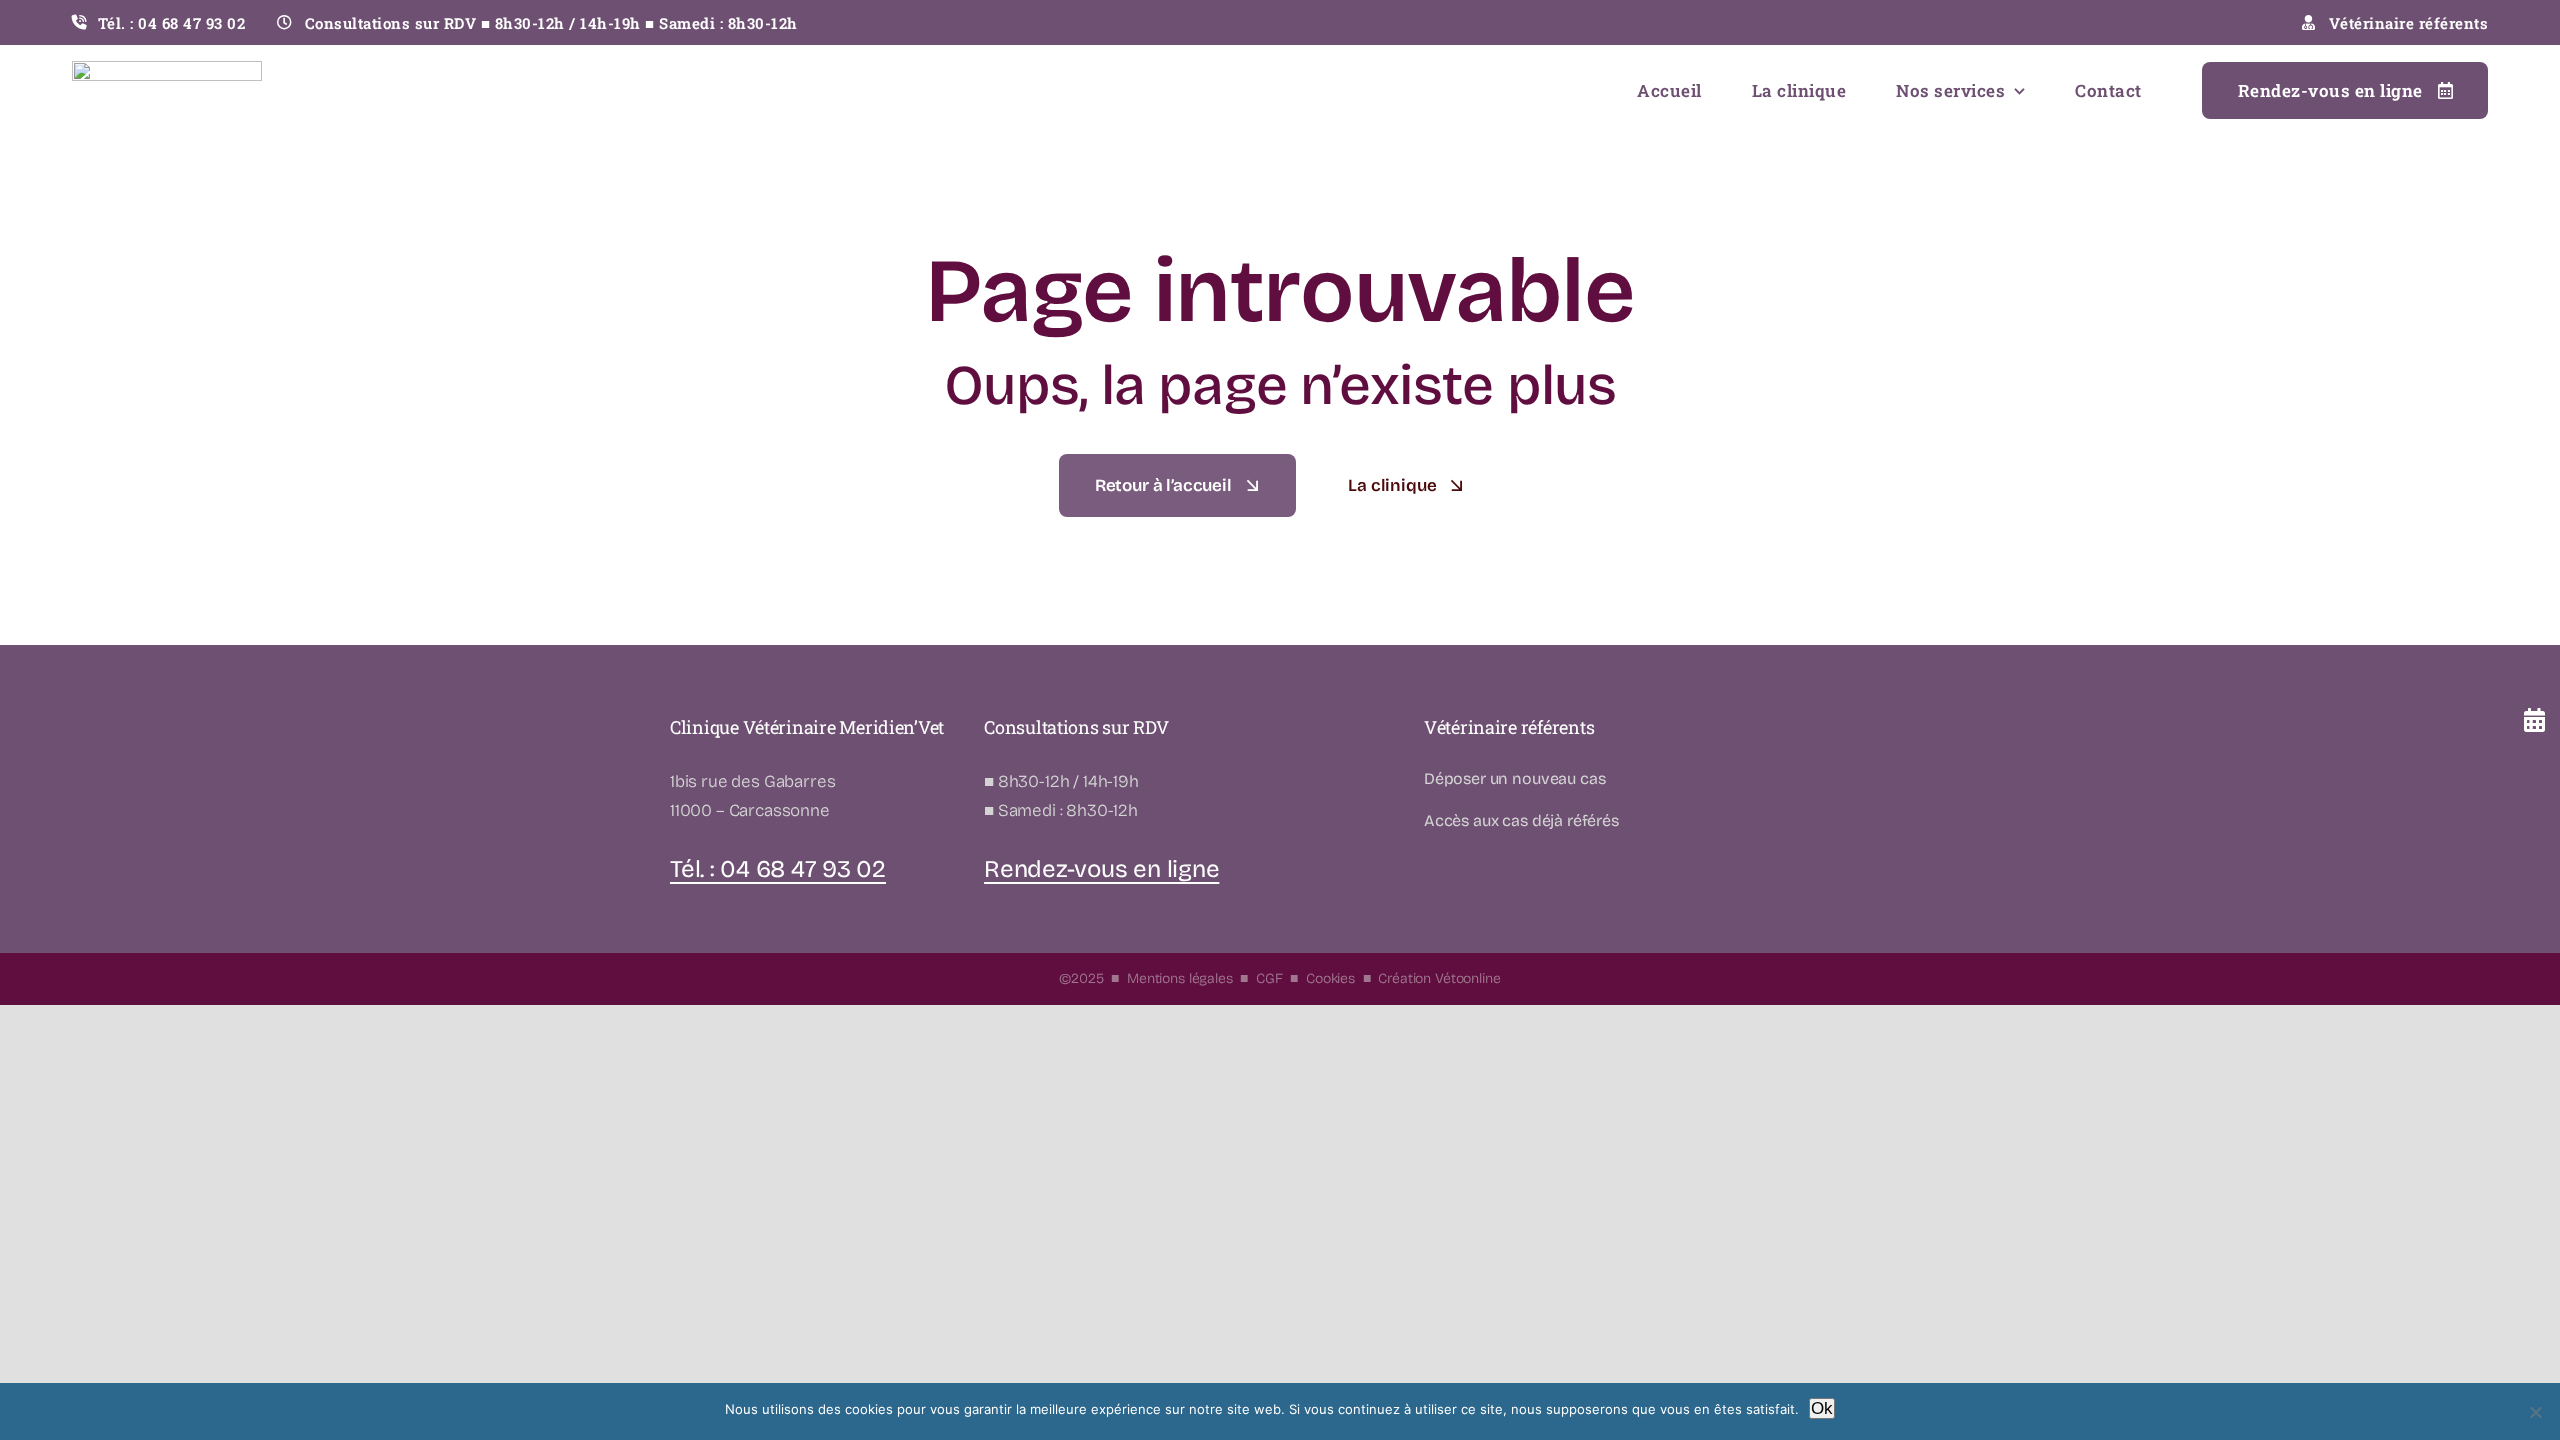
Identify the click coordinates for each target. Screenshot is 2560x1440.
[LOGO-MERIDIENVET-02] (167, 69)
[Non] (2535, 1412)
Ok (1822, 1408)
